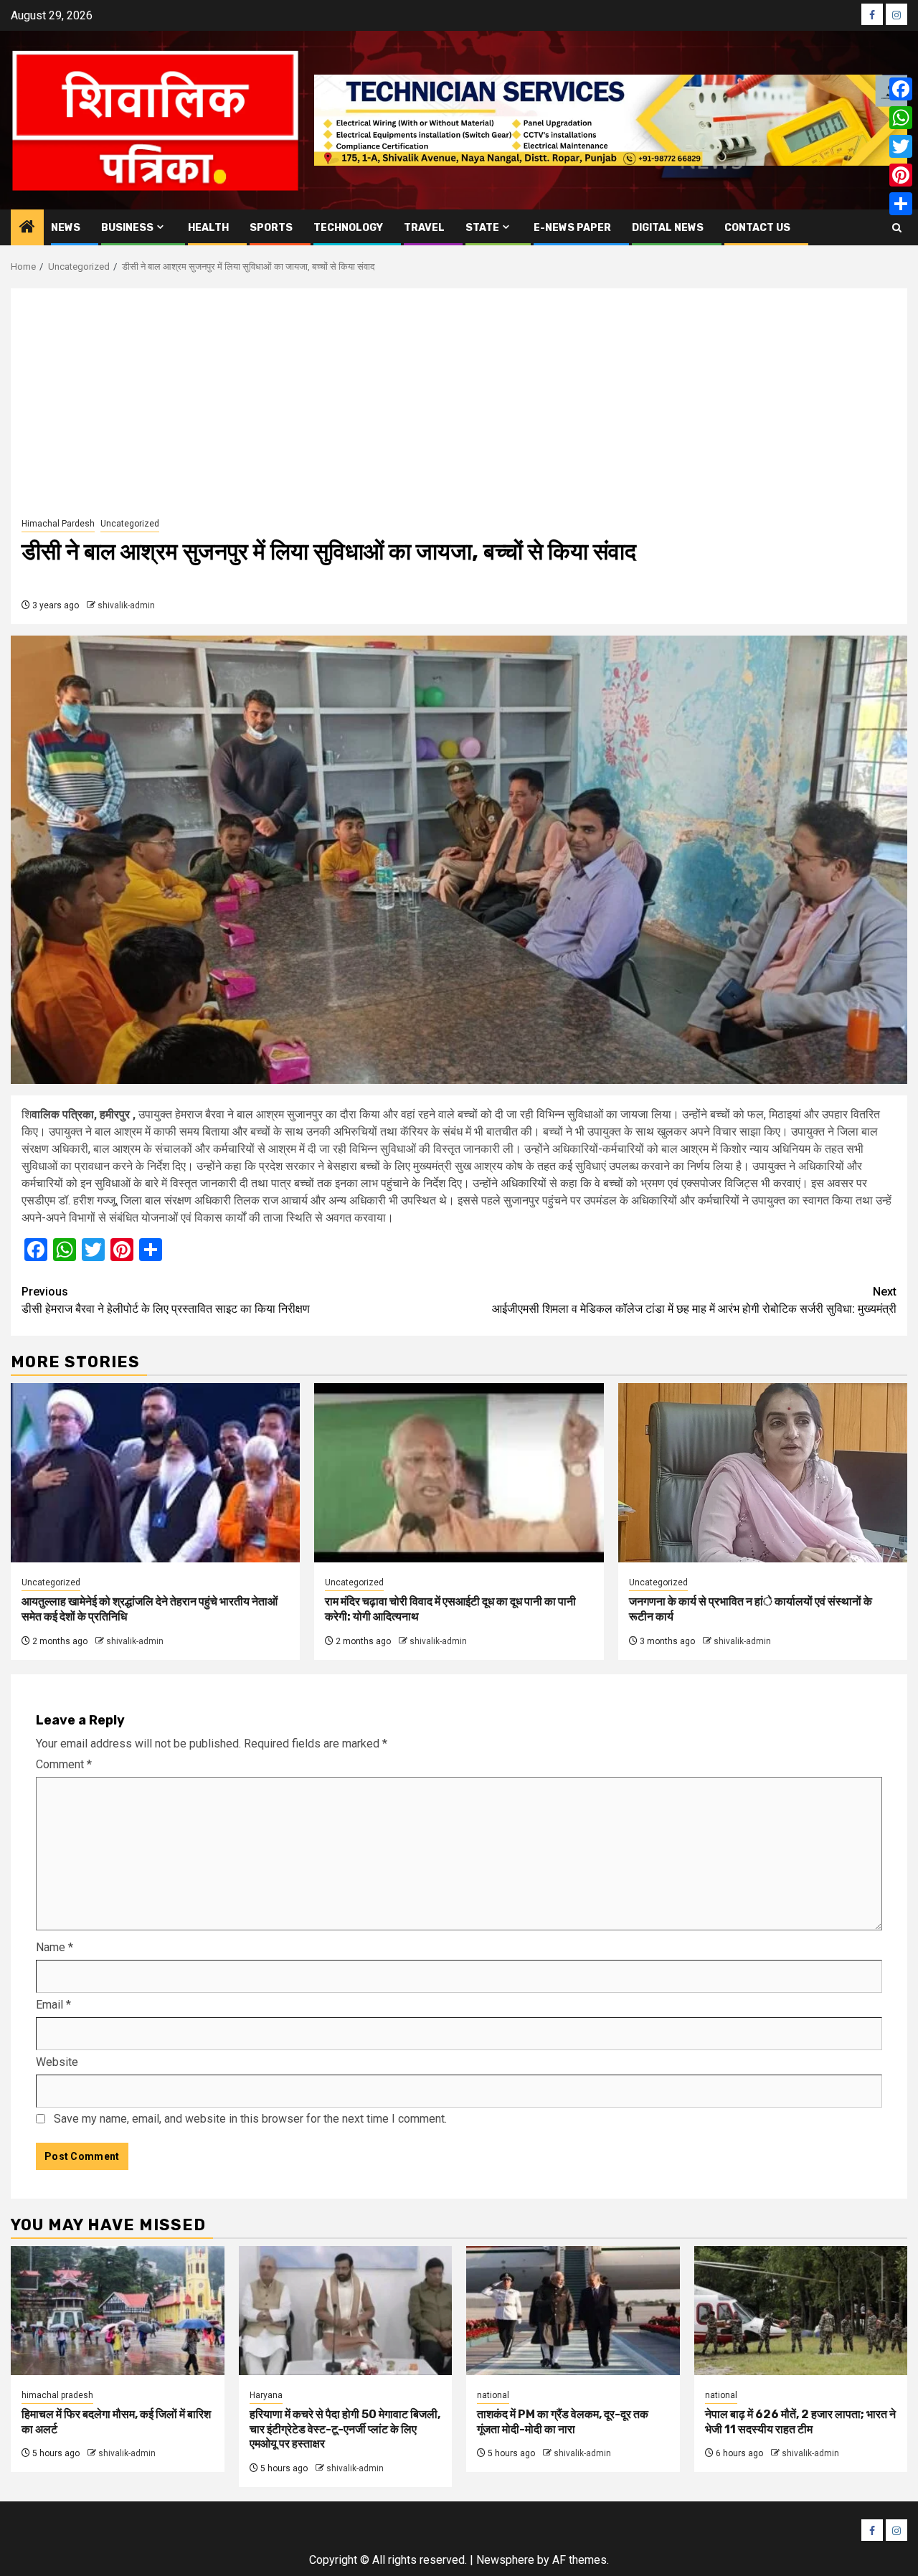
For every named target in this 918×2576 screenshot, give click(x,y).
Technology (348, 228)
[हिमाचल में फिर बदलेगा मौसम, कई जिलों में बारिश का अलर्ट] (118, 2311)
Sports (271, 228)
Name (55, 1947)
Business (127, 228)
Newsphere (505, 2560)
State (482, 228)
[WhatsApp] (901, 118)
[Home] (27, 228)
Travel (424, 228)
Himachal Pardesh (58, 524)
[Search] (897, 228)
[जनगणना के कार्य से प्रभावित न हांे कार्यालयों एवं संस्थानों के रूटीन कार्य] (763, 1473)
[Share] (901, 204)
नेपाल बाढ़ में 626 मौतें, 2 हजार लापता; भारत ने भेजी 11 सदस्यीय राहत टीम (800, 2422)
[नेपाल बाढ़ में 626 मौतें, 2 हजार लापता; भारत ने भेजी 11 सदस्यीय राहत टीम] (801, 2311)
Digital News (668, 228)
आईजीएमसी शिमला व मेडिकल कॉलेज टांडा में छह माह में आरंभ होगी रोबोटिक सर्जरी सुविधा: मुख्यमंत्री (694, 1300)
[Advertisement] (459, 407)
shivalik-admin (126, 605)
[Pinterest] (901, 175)
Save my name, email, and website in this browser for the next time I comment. (250, 2119)
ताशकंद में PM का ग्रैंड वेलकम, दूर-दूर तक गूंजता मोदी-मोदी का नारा (563, 2422)
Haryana (266, 2395)
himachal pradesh (57, 2395)
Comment (64, 1764)
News (66, 228)
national (493, 2395)
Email (53, 2005)
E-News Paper (572, 228)
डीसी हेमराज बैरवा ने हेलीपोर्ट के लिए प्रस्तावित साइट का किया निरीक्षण (166, 1300)
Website (57, 2062)
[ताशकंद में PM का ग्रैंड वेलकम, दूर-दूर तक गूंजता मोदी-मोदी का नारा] (573, 2311)
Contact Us (757, 228)
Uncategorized (130, 524)
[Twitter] (901, 146)
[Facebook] (901, 89)
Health (208, 228)
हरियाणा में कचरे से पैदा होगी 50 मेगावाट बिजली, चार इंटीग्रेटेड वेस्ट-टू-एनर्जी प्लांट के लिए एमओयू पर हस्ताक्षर (345, 2429)
